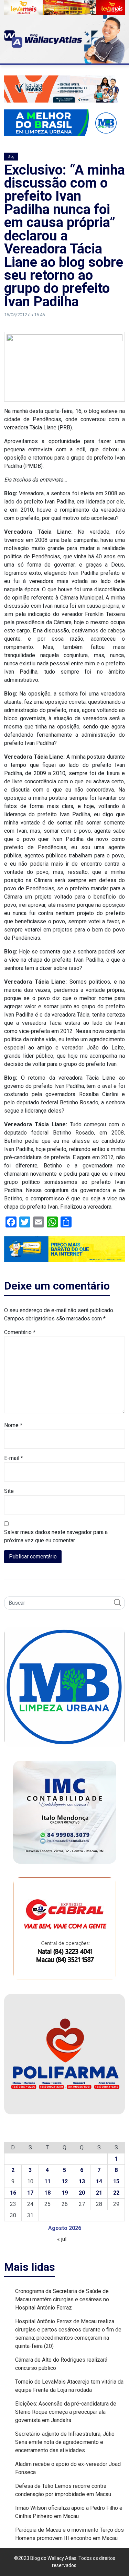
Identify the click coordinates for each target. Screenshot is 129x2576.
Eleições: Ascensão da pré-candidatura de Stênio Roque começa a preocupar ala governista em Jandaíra (66, 2412)
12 (65, 2181)
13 (82, 2181)
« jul (62, 2239)
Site (9, 1491)
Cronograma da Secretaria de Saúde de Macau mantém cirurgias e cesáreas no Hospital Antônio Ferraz (62, 2299)
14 (99, 2181)
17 (30, 2193)
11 (47, 2181)
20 (82, 2193)
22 (116, 2193)
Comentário (20, 1332)
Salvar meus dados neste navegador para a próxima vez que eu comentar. (56, 1536)
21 (99, 2193)
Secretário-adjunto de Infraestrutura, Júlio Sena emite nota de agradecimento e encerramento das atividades (65, 2442)
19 (65, 2193)
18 (47, 2193)
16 (13, 2193)
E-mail (14, 1458)
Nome (13, 1425)
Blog (11, 157)
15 (116, 2181)
